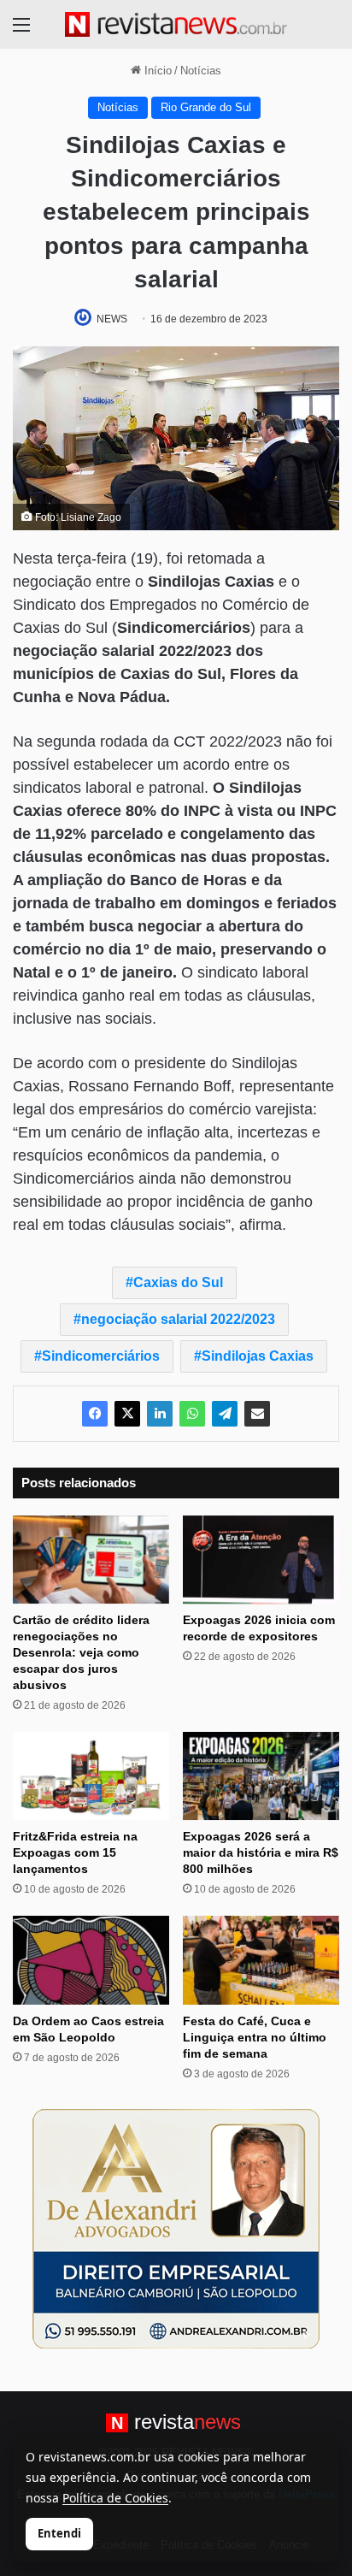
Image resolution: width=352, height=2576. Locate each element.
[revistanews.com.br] (176, 24)
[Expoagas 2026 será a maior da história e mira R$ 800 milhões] (261, 1776)
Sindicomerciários (101, 1356)
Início (156, 71)
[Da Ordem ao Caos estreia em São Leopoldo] (91, 1960)
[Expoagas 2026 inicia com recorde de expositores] (261, 1560)
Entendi (59, 2533)
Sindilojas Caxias (258, 1356)
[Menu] (21, 31)
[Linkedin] (160, 1414)
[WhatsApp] (192, 1414)
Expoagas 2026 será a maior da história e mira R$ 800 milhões (261, 1852)
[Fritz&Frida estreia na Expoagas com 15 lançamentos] (91, 1776)
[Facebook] (95, 1414)
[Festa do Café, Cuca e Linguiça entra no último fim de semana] (261, 1960)
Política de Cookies (115, 2498)
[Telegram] (225, 1414)
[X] (127, 1414)
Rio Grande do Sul (206, 107)
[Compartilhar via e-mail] (257, 1414)
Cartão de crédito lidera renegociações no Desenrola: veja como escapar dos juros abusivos (81, 1652)
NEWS (112, 319)
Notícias (201, 71)
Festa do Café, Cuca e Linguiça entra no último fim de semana (255, 2037)
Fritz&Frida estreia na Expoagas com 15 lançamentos (75, 1852)
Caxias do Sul (178, 1282)
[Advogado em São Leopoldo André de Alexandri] (176, 2227)
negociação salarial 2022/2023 (178, 1319)
